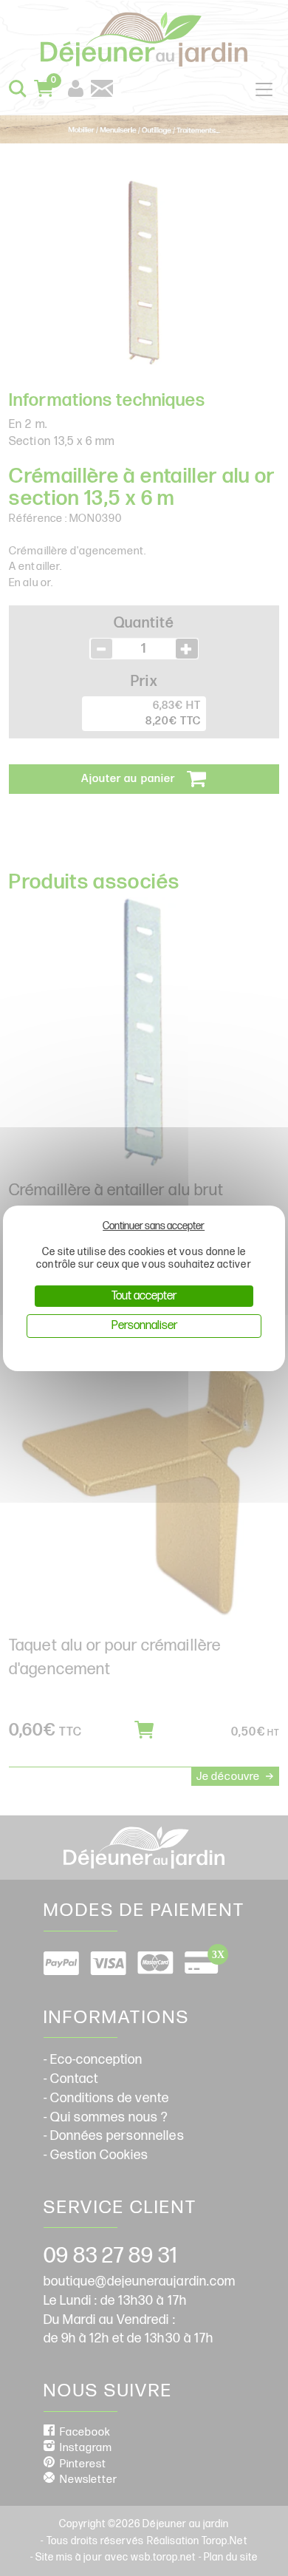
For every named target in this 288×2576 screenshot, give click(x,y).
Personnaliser (144, 1326)
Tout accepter (144, 1296)
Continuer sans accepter (154, 1226)
